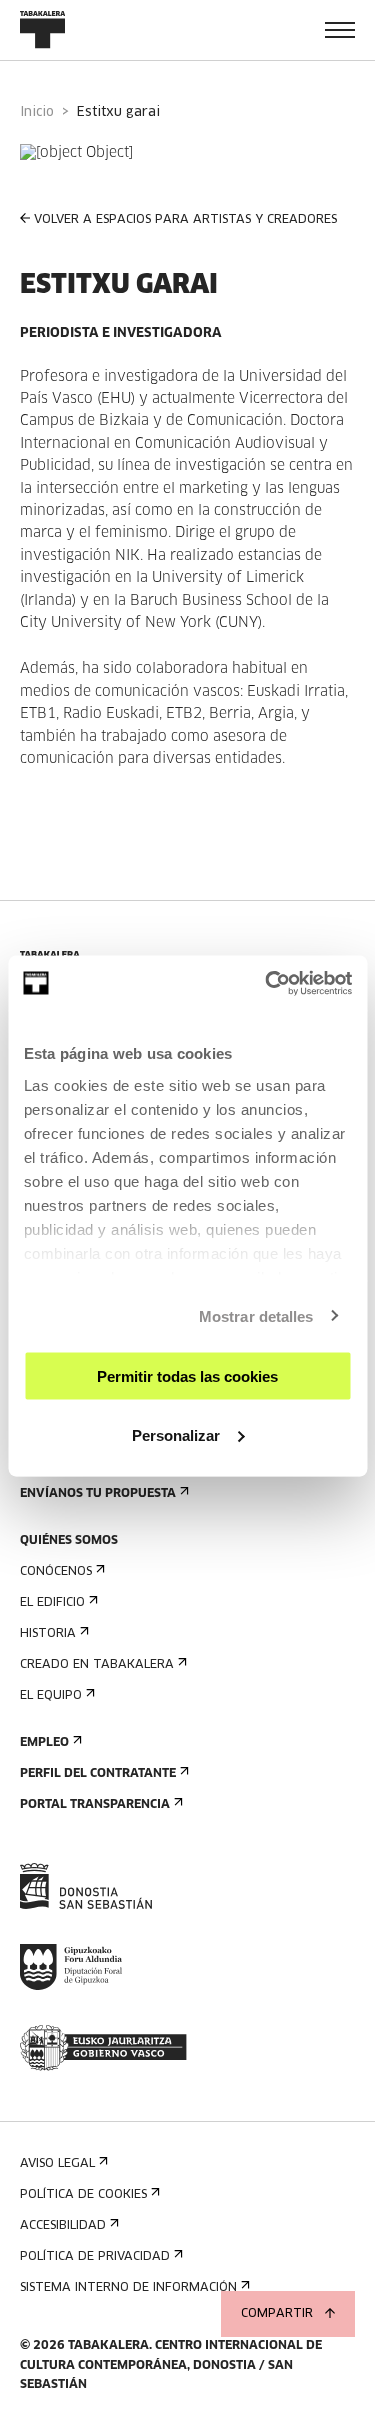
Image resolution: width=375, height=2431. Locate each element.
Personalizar (176, 1434)
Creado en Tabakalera (97, 1665)
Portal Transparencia (95, 1805)
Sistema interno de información (128, 2288)
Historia (48, 1634)
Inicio (37, 112)
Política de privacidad (95, 2257)
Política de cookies (83, 2195)
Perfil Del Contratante (98, 1774)
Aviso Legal (57, 2164)
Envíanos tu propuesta (98, 1494)
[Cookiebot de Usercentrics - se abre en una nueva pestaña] (267, 983)
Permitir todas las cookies (187, 1376)
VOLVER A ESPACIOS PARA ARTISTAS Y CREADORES (185, 220)
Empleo (44, 1743)
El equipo (51, 1696)
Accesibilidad (63, 2226)
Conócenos (56, 1572)
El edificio (52, 1603)
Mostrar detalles (256, 1315)
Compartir (277, 2314)
